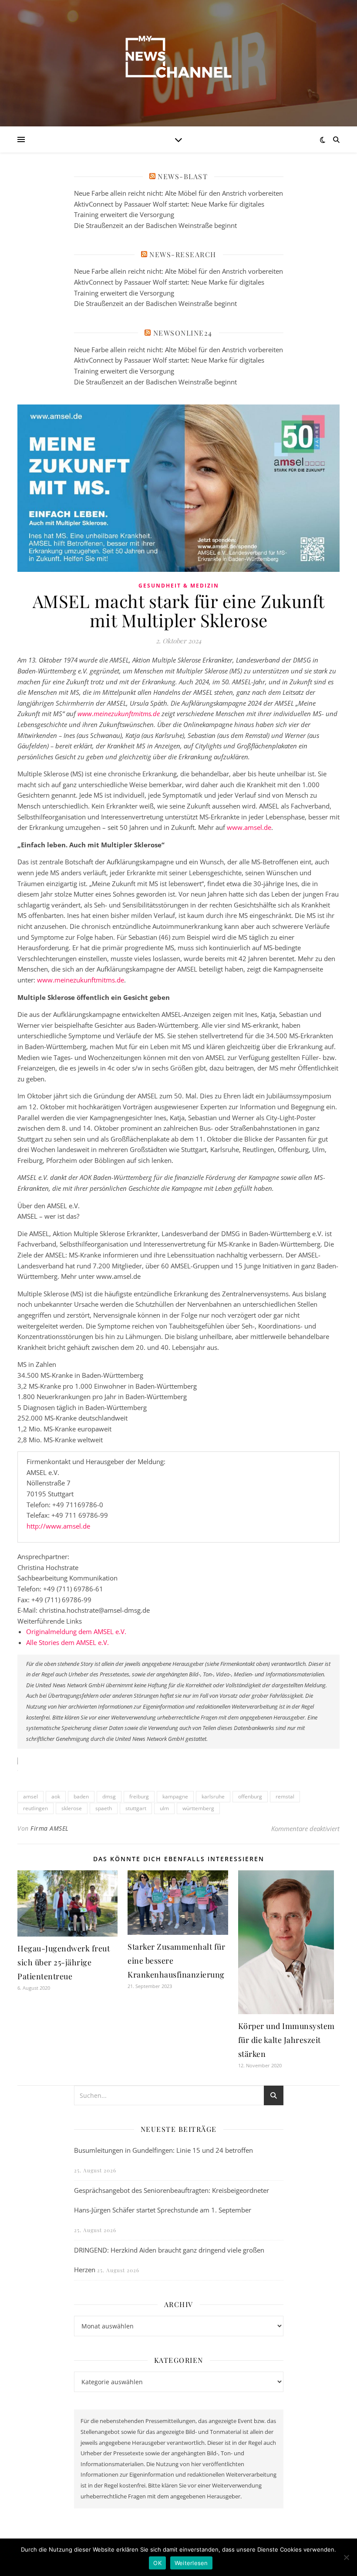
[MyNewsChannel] (178, 58)
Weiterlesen (191, 2563)
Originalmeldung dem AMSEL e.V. (76, 1631)
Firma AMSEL (50, 1828)
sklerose (72, 1808)
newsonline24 (183, 333)
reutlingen (35, 1808)
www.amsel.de (249, 827)
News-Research (183, 254)
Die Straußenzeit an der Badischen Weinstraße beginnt (155, 225)
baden (81, 1796)
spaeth (104, 1808)
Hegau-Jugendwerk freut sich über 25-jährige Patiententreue (64, 1962)
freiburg (139, 1796)
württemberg (198, 1808)
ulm (164, 1808)
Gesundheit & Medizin (179, 586)
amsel (30, 1796)
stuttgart (136, 1808)
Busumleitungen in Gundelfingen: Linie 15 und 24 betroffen (163, 2150)
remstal (285, 1796)
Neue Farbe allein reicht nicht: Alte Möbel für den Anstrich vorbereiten (178, 193)
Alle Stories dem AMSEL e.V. (67, 1642)
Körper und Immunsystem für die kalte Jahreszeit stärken (286, 2040)
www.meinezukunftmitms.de (81, 980)
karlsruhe (213, 1796)
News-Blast (183, 176)
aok (56, 1796)
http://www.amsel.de (58, 1526)
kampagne (175, 1796)
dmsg (109, 1796)
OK (157, 2563)
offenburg (250, 1796)
